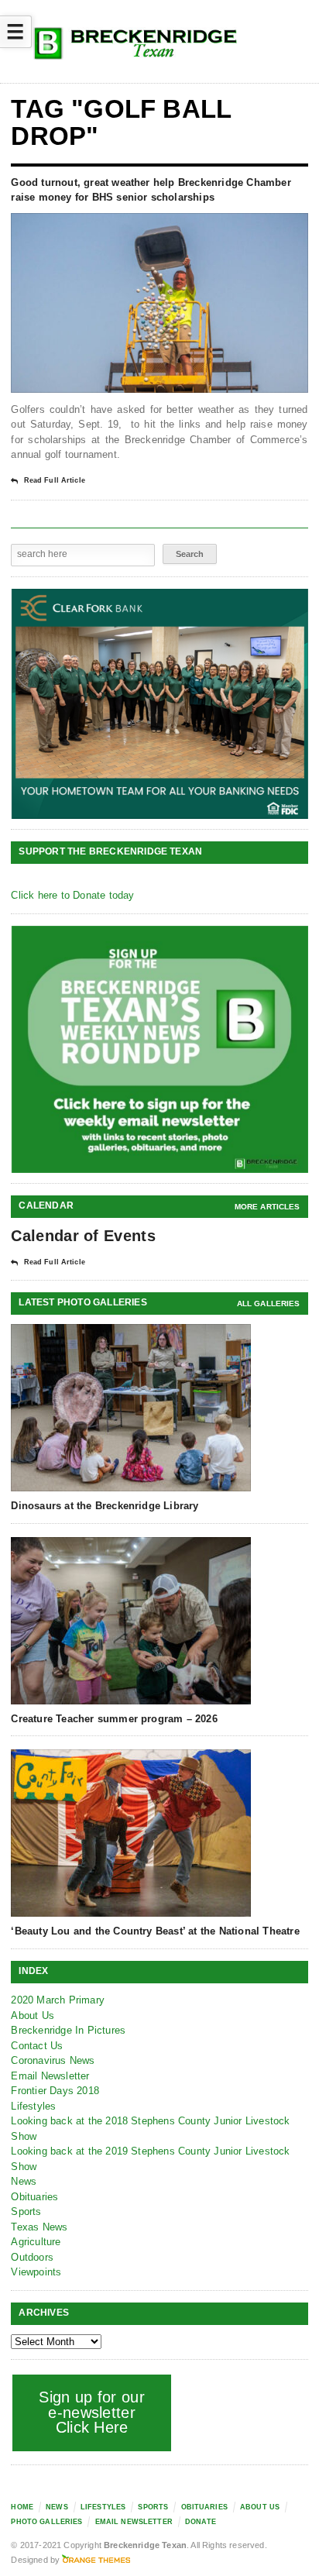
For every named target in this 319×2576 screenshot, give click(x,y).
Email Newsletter (50, 2076)
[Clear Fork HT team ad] (160, 703)
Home (22, 2507)
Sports (26, 2211)
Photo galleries (46, 2522)
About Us (33, 2015)
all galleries (269, 1303)
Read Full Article (54, 480)
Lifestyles (33, 2106)
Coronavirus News (53, 2060)
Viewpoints (36, 2272)
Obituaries (34, 2197)
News (24, 2181)
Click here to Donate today (72, 895)
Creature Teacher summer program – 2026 (114, 1719)
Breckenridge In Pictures (68, 2030)
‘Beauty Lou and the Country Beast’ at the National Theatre (155, 1931)
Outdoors (32, 2257)
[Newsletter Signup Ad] (160, 1049)
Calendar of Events (83, 1236)
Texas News (39, 2227)
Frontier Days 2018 (55, 2091)
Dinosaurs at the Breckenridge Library (105, 1506)
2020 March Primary (58, 2000)
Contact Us (37, 2046)
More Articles (268, 1207)
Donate (201, 2522)
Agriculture (36, 2242)
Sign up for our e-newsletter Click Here (92, 2412)
